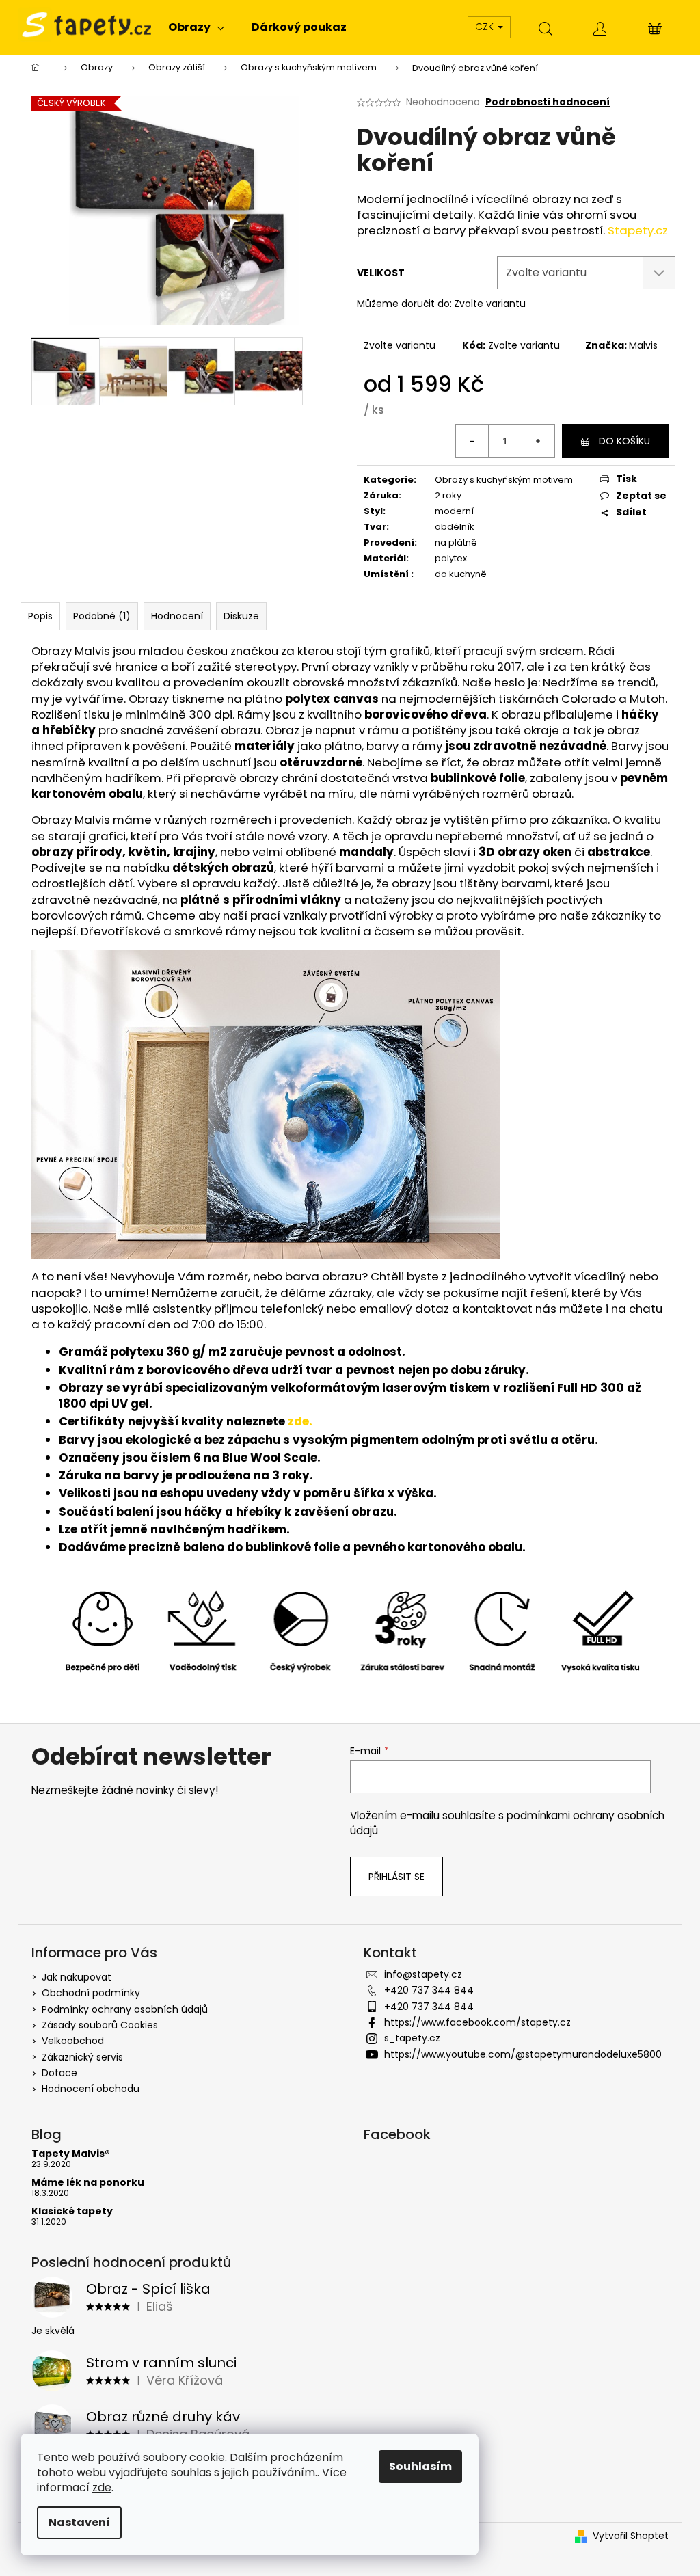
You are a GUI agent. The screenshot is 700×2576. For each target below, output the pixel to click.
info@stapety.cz (423, 1974)
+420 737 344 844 (429, 1990)
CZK (486, 27)
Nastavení (79, 2522)
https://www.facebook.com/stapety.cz (477, 2022)
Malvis (643, 345)
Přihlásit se (396, 1877)
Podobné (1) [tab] (102, 616)
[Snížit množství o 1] (472, 441)
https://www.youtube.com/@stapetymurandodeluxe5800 (523, 2054)
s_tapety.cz (412, 2038)
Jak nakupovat (77, 1977)
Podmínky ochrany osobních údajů (125, 2009)
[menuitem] (196, 27)
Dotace (59, 2073)
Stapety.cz (638, 230)
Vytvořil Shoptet (631, 2536)
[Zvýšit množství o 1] (538, 441)
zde (102, 2487)
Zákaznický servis (82, 2057)
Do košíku (624, 441)
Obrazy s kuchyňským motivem (504, 480)
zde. (300, 1421)
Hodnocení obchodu (91, 2089)
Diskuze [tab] (241, 616)
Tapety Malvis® (71, 2154)
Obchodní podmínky (91, 1993)
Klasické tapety (72, 2211)
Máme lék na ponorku (88, 2183)
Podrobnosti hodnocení (548, 102)
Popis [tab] (40, 616)
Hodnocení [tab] (177, 616)
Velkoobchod (73, 2041)
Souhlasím (420, 2466)
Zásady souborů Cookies (100, 2025)
